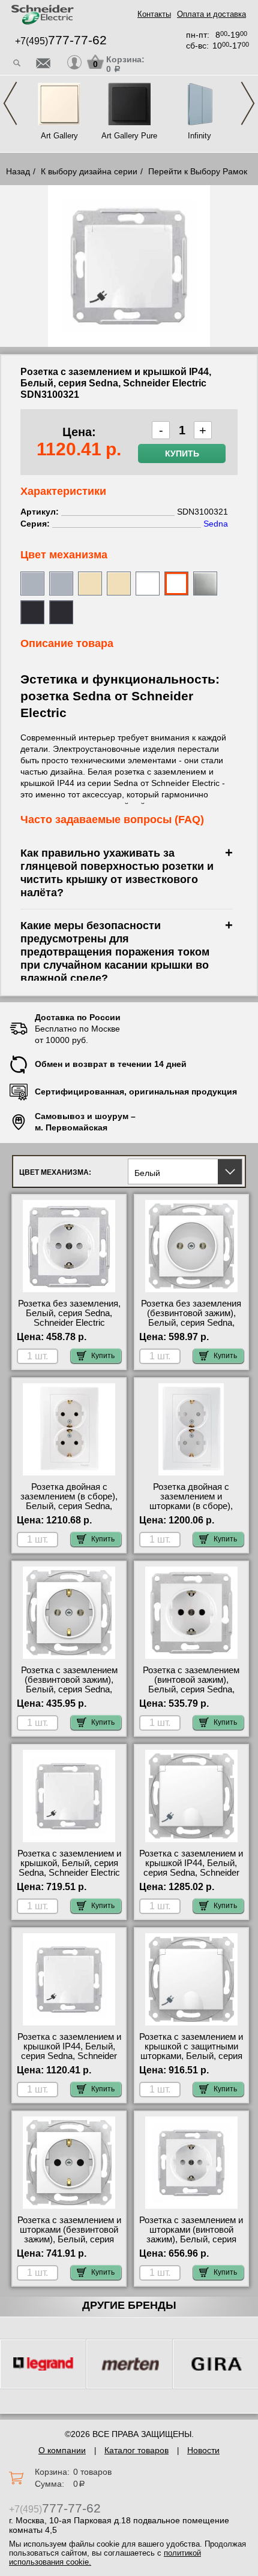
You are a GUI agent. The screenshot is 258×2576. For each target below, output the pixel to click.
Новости (203, 2450)
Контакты (154, 14)
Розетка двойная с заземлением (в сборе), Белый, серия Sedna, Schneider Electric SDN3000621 (69, 1506)
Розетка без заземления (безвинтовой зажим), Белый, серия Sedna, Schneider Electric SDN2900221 (191, 1323)
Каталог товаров (136, 2450)
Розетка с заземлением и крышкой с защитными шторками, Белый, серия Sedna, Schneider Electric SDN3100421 (191, 2056)
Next (248, 103)
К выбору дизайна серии (89, 171)
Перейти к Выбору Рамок (198, 171)
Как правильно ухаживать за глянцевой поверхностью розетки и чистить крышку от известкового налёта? (117, 873)
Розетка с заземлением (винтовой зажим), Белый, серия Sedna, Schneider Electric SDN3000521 (191, 1689)
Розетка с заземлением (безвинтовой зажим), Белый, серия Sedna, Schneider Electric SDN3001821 (69, 1689)
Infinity (199, 136)
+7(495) (61, 41)
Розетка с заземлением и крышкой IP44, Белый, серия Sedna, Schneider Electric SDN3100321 (69, 2051)
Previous (10, 103)
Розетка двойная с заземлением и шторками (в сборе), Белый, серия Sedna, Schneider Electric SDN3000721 (191, 1511)
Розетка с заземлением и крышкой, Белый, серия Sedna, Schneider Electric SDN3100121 (69, 1868)
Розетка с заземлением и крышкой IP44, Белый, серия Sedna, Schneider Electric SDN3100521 (191, 1868)
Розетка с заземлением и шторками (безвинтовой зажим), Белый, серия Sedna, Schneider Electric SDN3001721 (69, 2239)
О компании (62, 2450)
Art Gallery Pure (129, 136)
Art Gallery (59, 136)
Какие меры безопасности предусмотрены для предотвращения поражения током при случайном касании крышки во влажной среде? (115, 952)
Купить (182, 453)
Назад (18, 171)
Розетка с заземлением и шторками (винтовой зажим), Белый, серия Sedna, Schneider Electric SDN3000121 (191, 2239)
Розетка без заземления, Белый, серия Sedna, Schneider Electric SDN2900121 (69, 1318)
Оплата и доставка (211, 14)
